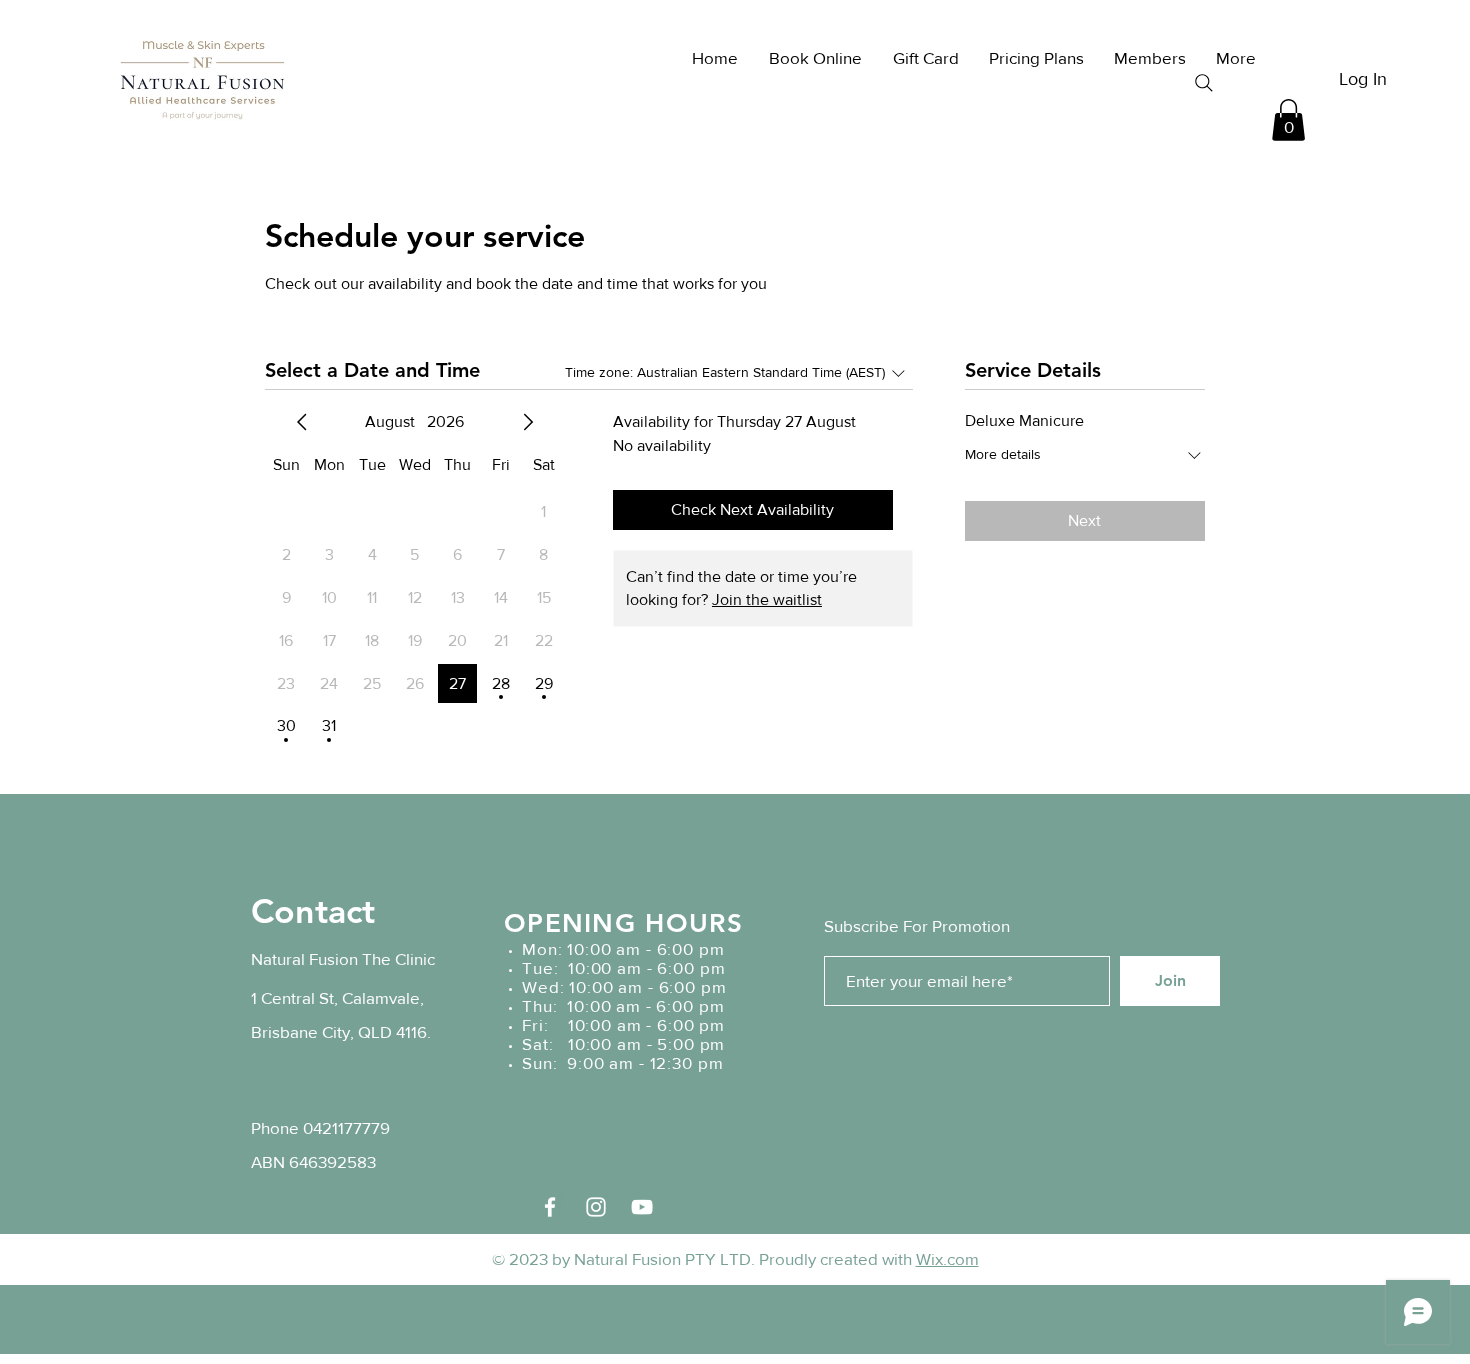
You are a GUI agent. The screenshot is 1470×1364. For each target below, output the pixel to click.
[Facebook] (550, 1207)
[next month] (528, 422)
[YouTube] (642, 1207)
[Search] (1204, 83)
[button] (1288, 120)
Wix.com (947, 1258)
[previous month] (302, 422)
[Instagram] (596, 1207)
